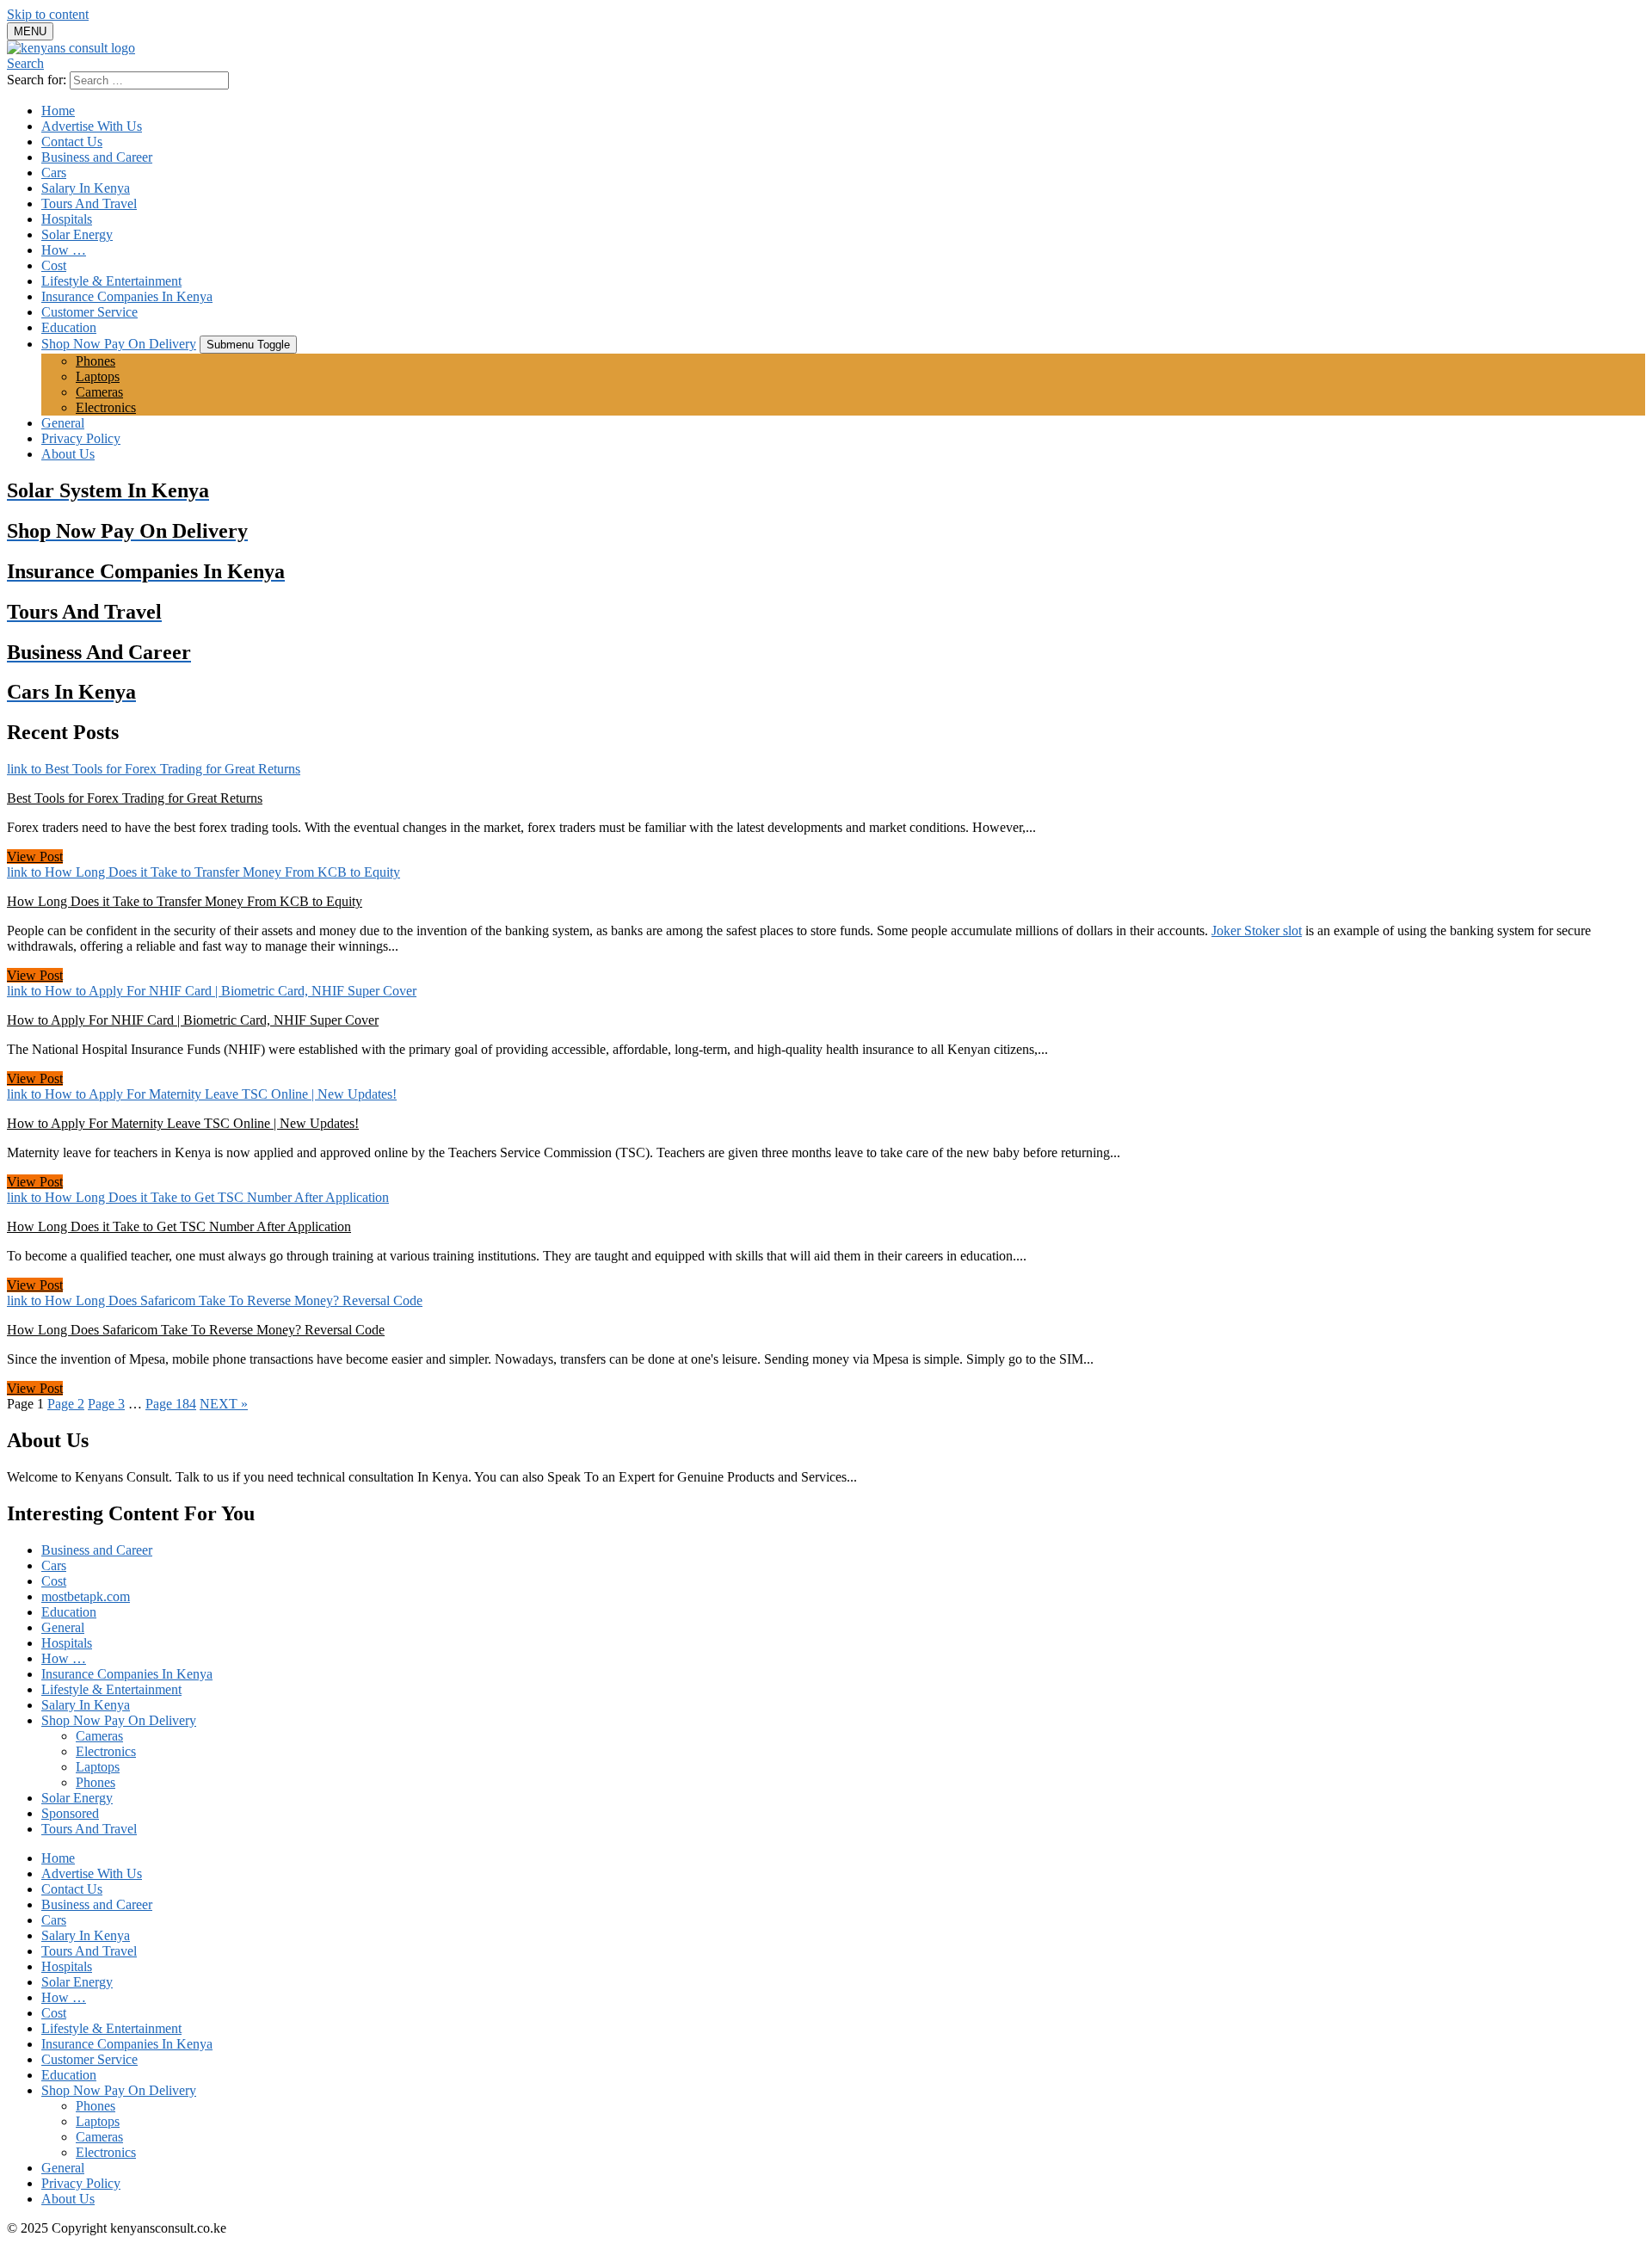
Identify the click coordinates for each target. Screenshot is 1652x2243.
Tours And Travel (89, 203)
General (63, 423)
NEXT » (224, 1404)
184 (171, 1404)
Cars (54, 173)
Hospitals (67, 219)
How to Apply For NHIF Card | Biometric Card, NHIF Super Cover (193, 1020)
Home (58, 111)
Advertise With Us (92, 126)
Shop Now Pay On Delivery (119, 344)
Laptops (98, 376)
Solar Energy (77, 234)
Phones (96, 361)
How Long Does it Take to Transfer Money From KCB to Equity (185, 901)
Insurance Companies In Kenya (127, 296)
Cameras (99, 392)
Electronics (106, 407)
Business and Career (97, 157)
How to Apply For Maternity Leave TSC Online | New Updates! (183, 1123)
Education (69, 327)
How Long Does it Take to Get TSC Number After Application (179, 1226)
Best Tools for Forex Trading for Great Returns (135, 798)
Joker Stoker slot (1257, 930)
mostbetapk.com (86, 1596)
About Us (68, 454)
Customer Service (89, 312)
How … (64, 250)
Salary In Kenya (86, 188)
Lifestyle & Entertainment (111, 281)
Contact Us (72, 142)
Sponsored (70, 1813)
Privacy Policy (81, 438)
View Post (35, 857)
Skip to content (48, 14)
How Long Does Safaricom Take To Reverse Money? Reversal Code (196, 1330)
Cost (54, 265)
